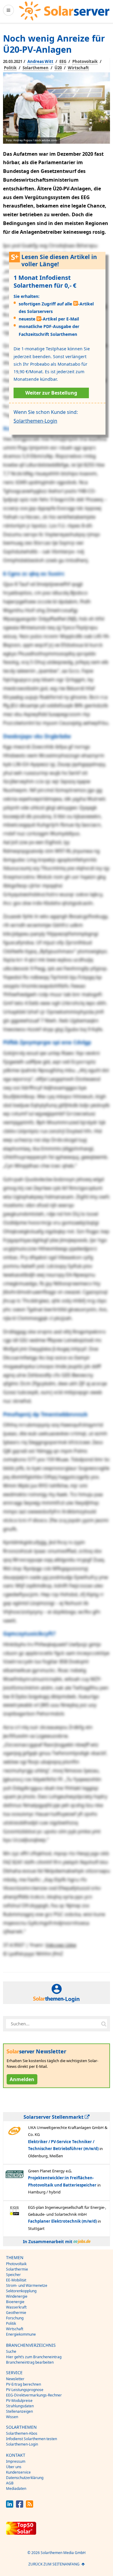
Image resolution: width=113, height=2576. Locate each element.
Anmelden (22, 2079)
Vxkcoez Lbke (61, 1945)
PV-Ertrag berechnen (24, 2384)
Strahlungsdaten (20, 2406)
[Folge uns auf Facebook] (20, 2506)
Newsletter (15, 2379)
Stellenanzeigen (19, 2411)
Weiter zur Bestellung (51, 393)
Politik (10, 68)
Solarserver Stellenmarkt (54, 2117)
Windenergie (17, 2296)
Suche (11, 2351)
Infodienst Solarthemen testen (31, 2439)
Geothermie (16, 2313)
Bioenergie (15, 2302)
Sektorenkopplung (21, 2291)
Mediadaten (16, 2488)
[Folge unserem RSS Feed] (30, 2506)
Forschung (15, 2318)
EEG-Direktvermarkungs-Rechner (34, 2395)
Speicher (13, 2275)
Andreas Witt (40, 61)
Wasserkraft (16, 2307)
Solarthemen (36, 68)
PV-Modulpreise (19, 2401)
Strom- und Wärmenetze (27, 2285)
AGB (10, 2483)
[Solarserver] (64, 11)
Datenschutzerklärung (25, 2478)
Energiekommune (21, 2334)
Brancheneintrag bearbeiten (30, 2362)
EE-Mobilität (16, 2280)
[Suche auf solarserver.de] (104, 2024)
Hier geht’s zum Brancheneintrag (34, 2357)
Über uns (14, 2467)
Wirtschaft (78, 68)
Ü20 (58, 68)
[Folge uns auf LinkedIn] (10, 2506)
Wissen (12, 2417)
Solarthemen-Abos (22, 2433)
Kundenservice (18, 2472)
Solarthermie (17, 2269)
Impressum (16, 2461)
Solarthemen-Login (35, 421)
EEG (63, 61)
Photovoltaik (85, 61)
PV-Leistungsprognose (25, 2390)
